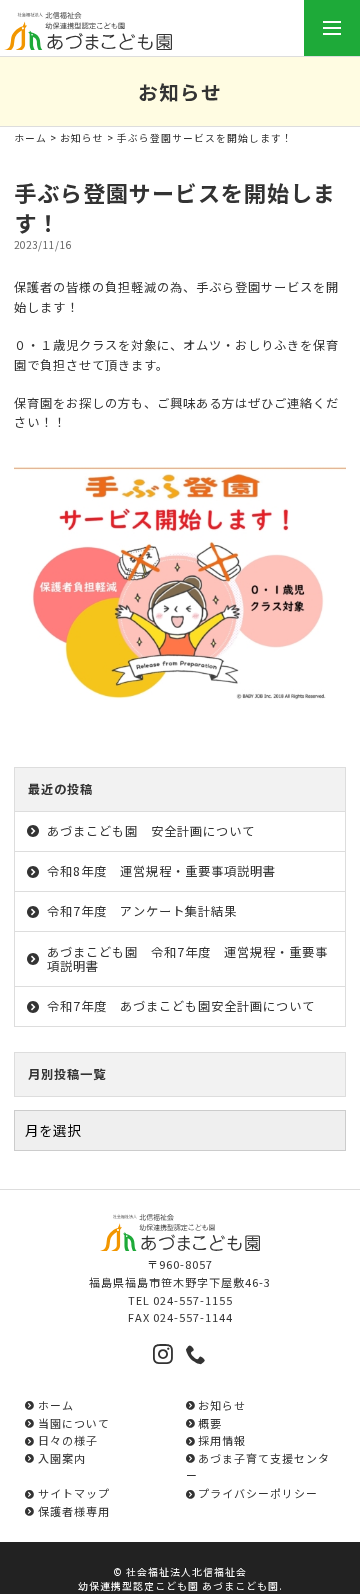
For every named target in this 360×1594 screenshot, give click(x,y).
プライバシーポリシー (258, 1493)
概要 (210, 1423)
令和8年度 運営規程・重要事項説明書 (161, 871)
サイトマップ (73, 1493)
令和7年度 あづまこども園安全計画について (181, 1006)
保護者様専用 (73, 1511)
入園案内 (61, 1458)
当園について (73, 1423)
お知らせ (82, 138)
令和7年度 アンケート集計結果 (142, 911)
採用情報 (222, 1440)
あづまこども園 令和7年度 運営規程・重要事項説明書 (187, 959)
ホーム (30, 138)
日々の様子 (67, 1440)
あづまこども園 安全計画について (151, 831)
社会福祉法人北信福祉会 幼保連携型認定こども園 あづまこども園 (178, 1579)
